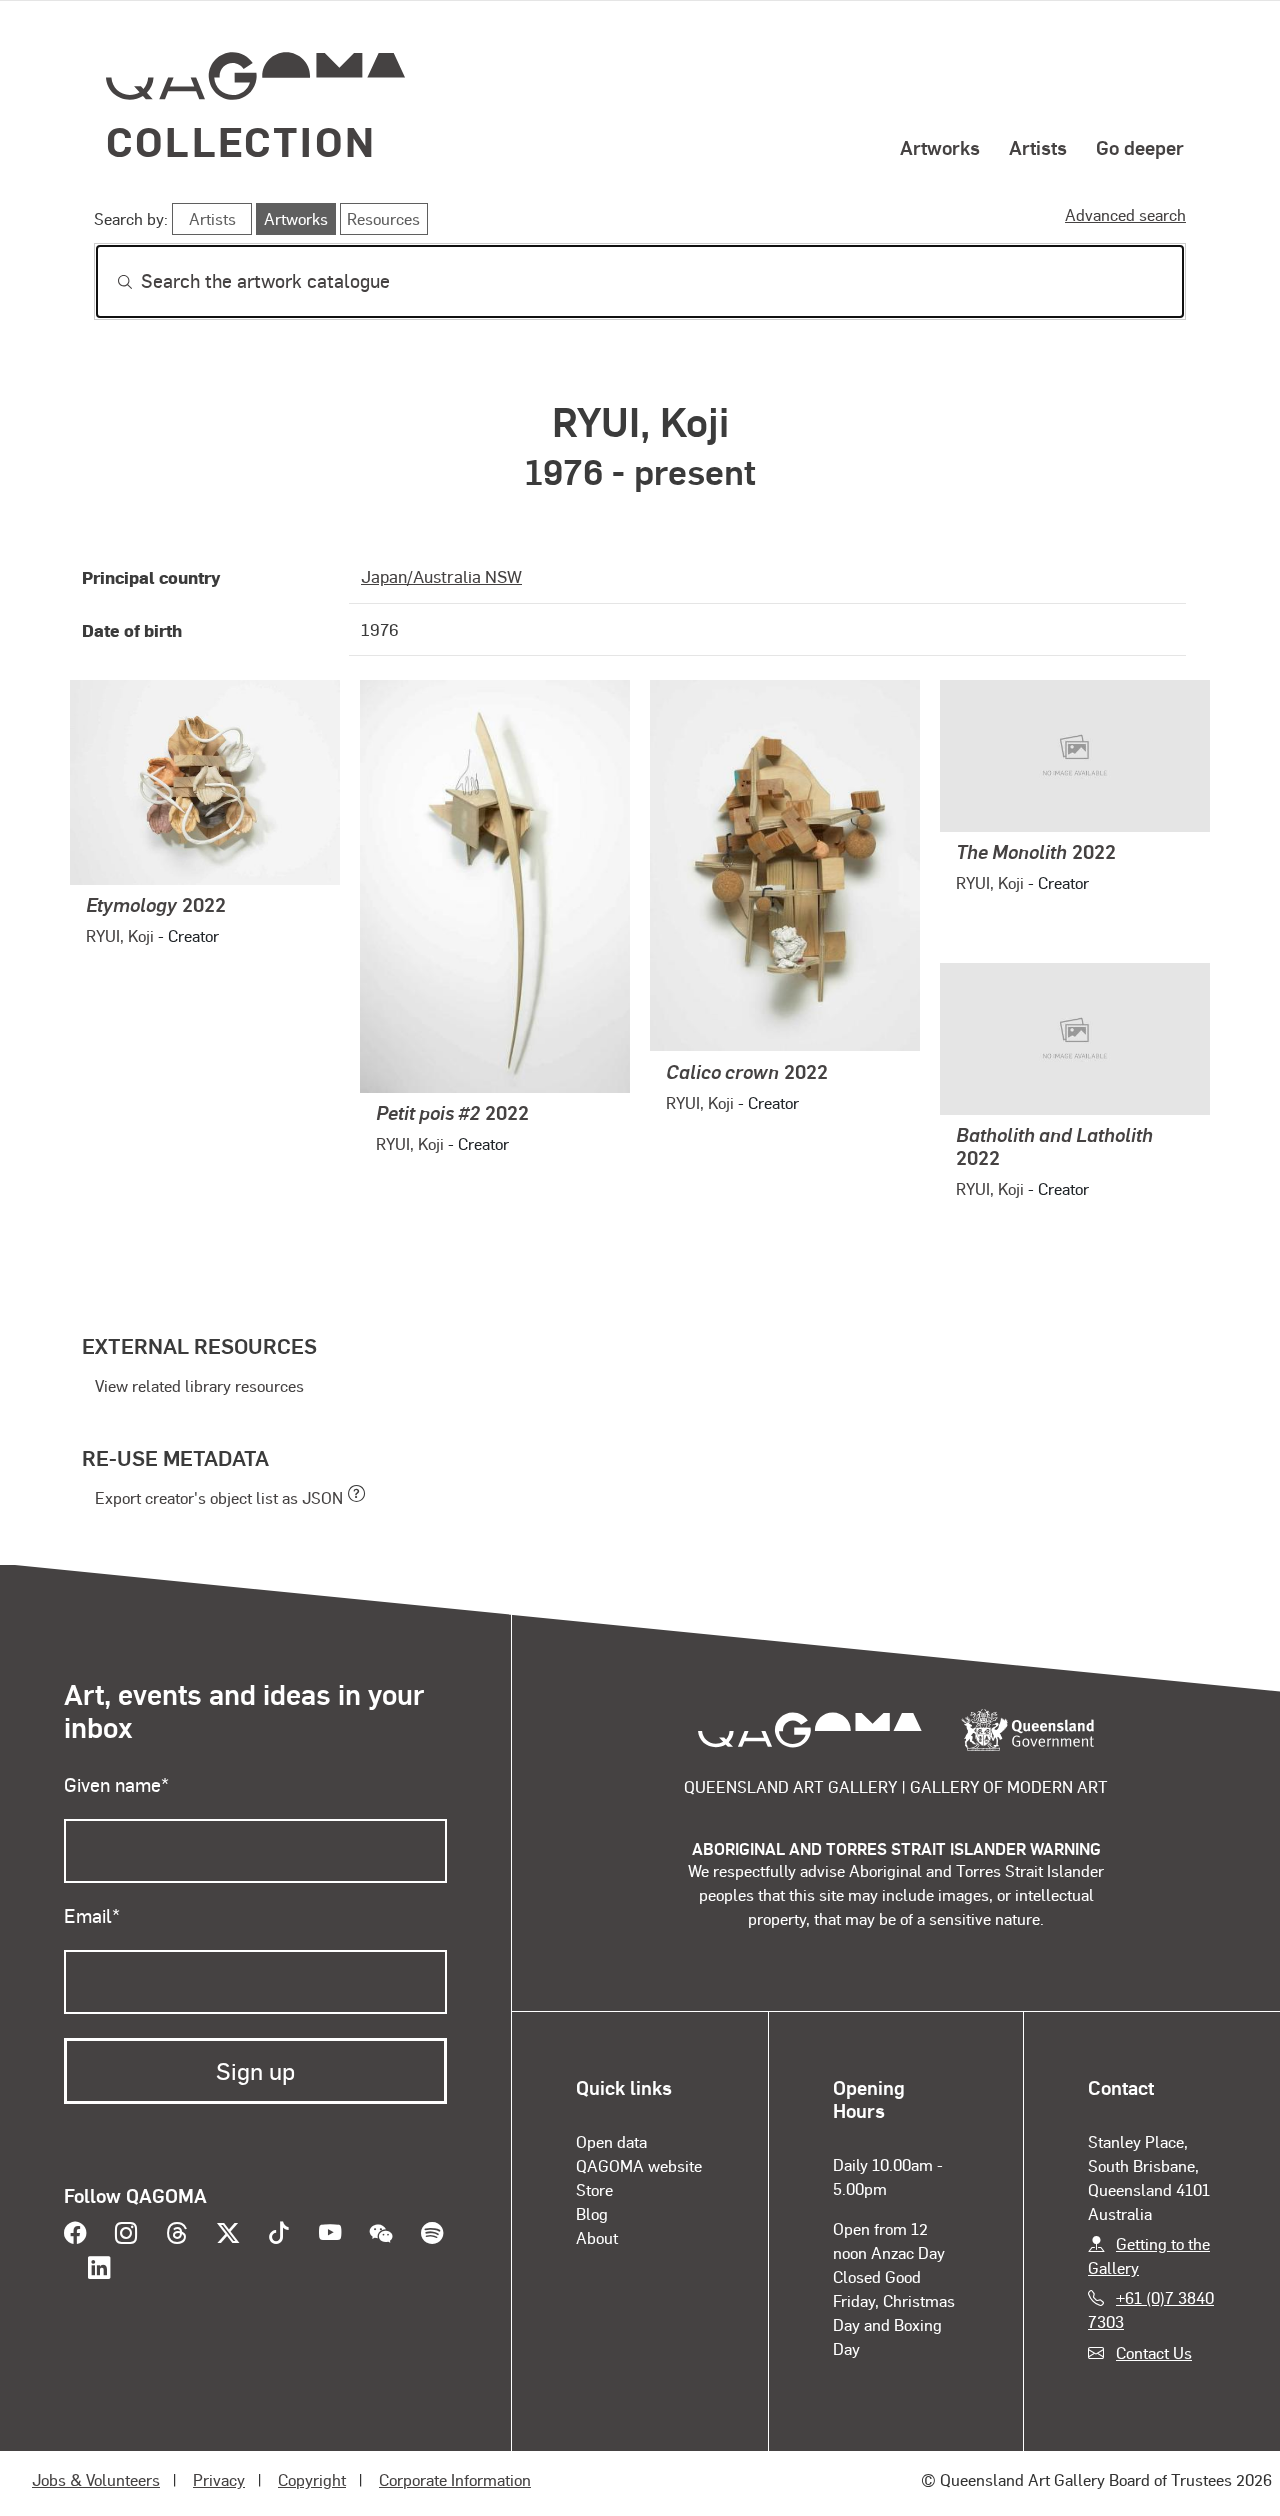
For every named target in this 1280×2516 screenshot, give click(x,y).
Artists (1038, 147)
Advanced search (1125, 214)
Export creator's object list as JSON (219, 1497)
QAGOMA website (639, 2165)
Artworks (940, 147)
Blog (592, 2213)
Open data (611, 2141)
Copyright (312, 2479)
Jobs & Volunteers (96, 2479)
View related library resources (199, 1385)
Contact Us (1154, 2352)
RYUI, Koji (120, 935)
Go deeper (1140, 147)
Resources (383, 218)
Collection (241, 140)
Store (594, 2189)
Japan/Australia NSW (441, 576)
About (597, 2237)
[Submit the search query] (109, 282)
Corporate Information (455, 2479)
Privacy (219, 2479)
